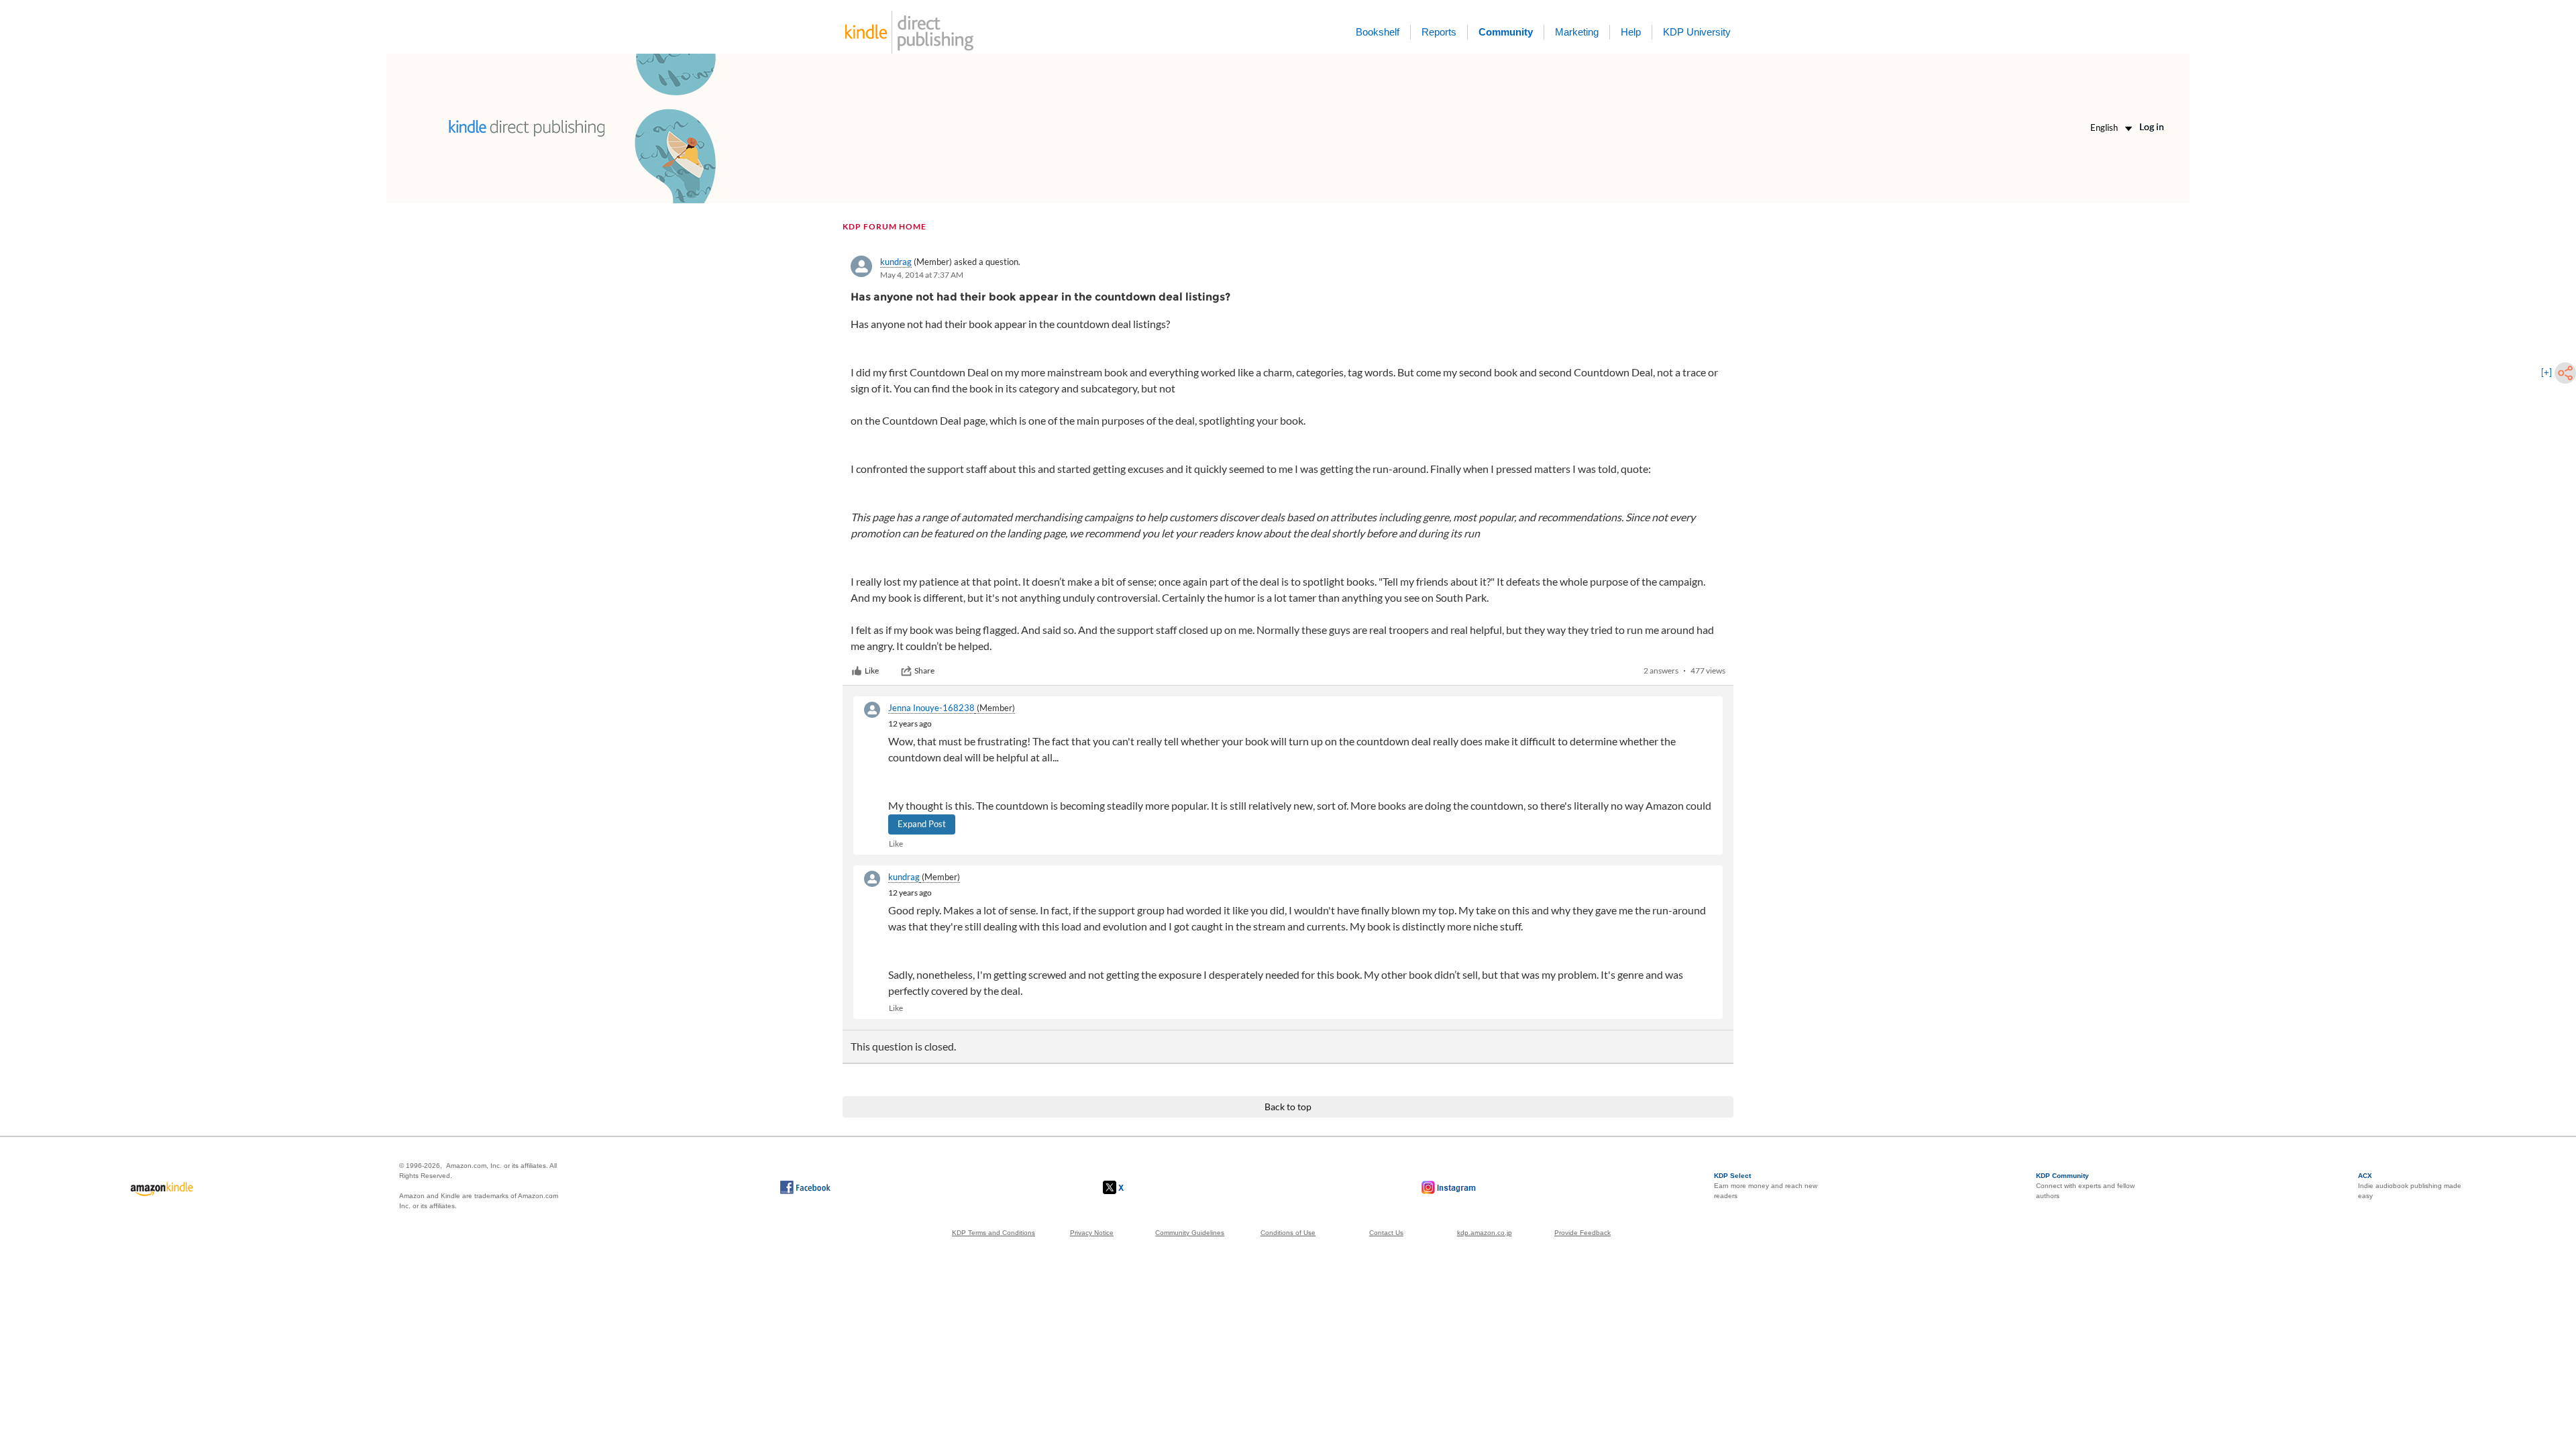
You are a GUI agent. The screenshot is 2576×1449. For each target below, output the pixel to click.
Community (1506, 32)
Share (924, 670)
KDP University (1697, 32)
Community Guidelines (1190, 1233)
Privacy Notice (1092, 1233)
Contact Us (1386, 1233)
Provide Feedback (1582, 1233)
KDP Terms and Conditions (994, 1233)
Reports (1439, 32)
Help (1631, 32)
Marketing (1577, 32)
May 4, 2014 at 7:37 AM (922, 275)
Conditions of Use (1288, 1233)
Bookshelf (1378, 32)
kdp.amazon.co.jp (1485, 1233)
